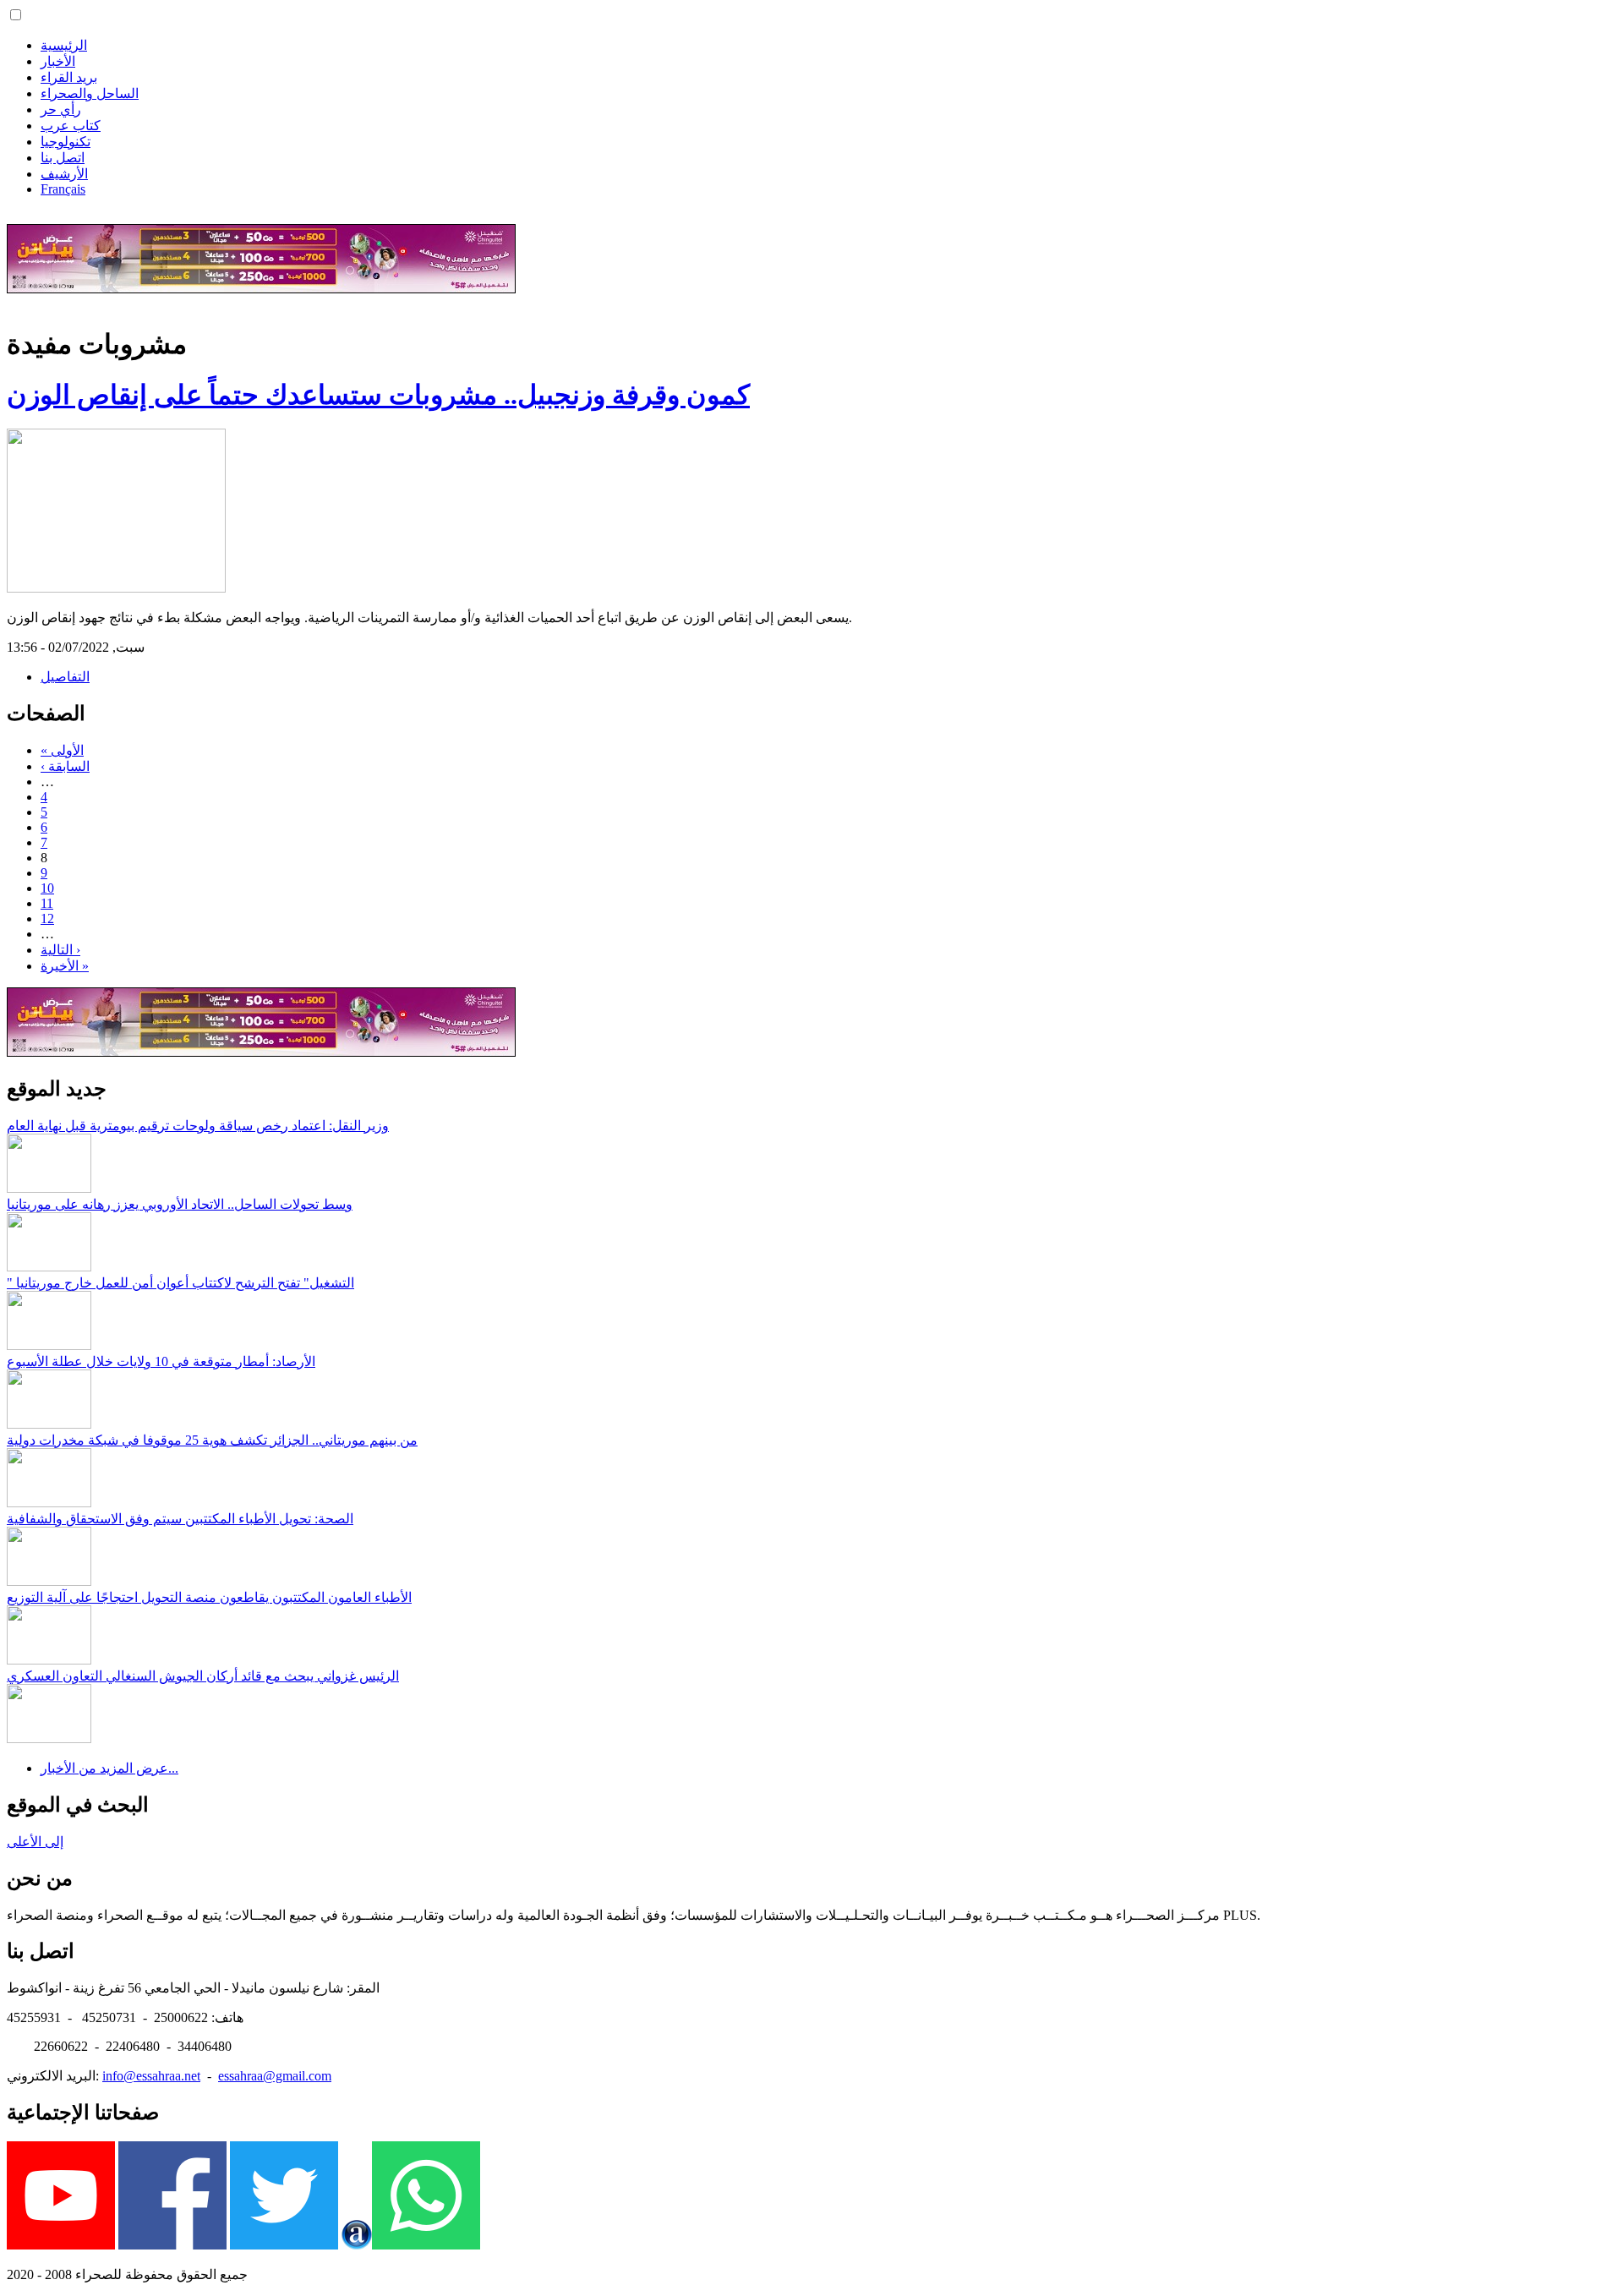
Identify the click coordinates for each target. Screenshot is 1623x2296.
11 (47, 903)
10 (47, 888)
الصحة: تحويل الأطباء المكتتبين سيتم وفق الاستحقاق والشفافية (180, 1519)
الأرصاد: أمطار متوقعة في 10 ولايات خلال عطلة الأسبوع (161, 1361)
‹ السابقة (65, 766)
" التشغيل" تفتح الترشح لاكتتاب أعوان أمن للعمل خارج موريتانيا (180, 1283)
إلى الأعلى (35, 1842)
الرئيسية (64, 45)
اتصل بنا (63, 158)
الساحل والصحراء (90, 93)
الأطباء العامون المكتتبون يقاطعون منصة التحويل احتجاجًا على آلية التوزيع (209, 1597)
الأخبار (58, 61)
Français (63, 189)
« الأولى (62, 750)
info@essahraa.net (151, 2076)
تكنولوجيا (66, 142)
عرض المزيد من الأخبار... (109, 1768)
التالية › (60, 950)
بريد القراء (69, 77)
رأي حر (61, 109)
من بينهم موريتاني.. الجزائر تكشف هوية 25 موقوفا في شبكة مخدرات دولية (212, 1440)
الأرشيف (64, 174)
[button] (16, 15)
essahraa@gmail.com (275, 2076)
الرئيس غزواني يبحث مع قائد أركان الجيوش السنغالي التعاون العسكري (203, 1676)
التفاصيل (65, 677)
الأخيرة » (65, 966)
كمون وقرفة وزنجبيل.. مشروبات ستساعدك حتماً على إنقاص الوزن (378, 395)
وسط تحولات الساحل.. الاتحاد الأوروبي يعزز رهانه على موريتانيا (180, 1204)
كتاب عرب (71, 126)
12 (47, 918)
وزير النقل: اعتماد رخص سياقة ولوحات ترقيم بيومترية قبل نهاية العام (198, 1126)
